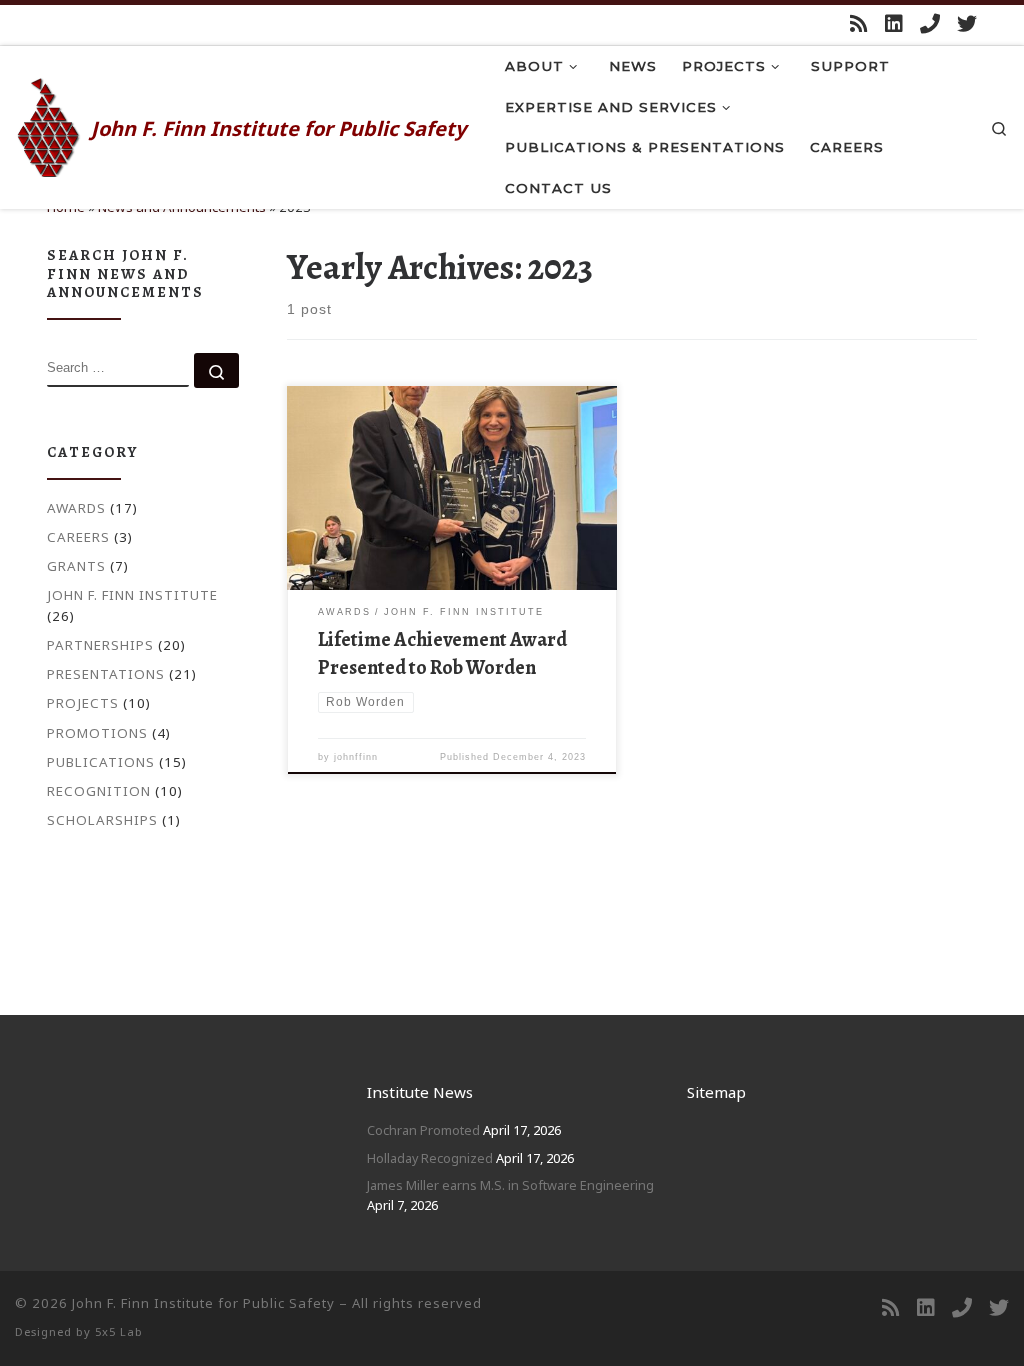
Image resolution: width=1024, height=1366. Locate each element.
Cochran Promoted (423, 1130)
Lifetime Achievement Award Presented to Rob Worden (442, 653)
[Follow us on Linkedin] (894, 24)
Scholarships (102, 820)
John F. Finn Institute (132, 595)
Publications (101, 762)
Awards (76, 508)
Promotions (97, 733)
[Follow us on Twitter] (967, 24)
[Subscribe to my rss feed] (859, 24)
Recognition (99, 791)
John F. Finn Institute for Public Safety (203, 1303)
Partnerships (100, 645)
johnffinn (356, 757)
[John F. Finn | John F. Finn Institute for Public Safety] (49, 124)
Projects (83, 703)
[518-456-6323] (930, 24)
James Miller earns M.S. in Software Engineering (510, 1185)
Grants (76, 566)
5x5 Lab (119, 1331)
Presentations (106, 674)
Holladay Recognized (430, 1158)
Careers (78, 537)
